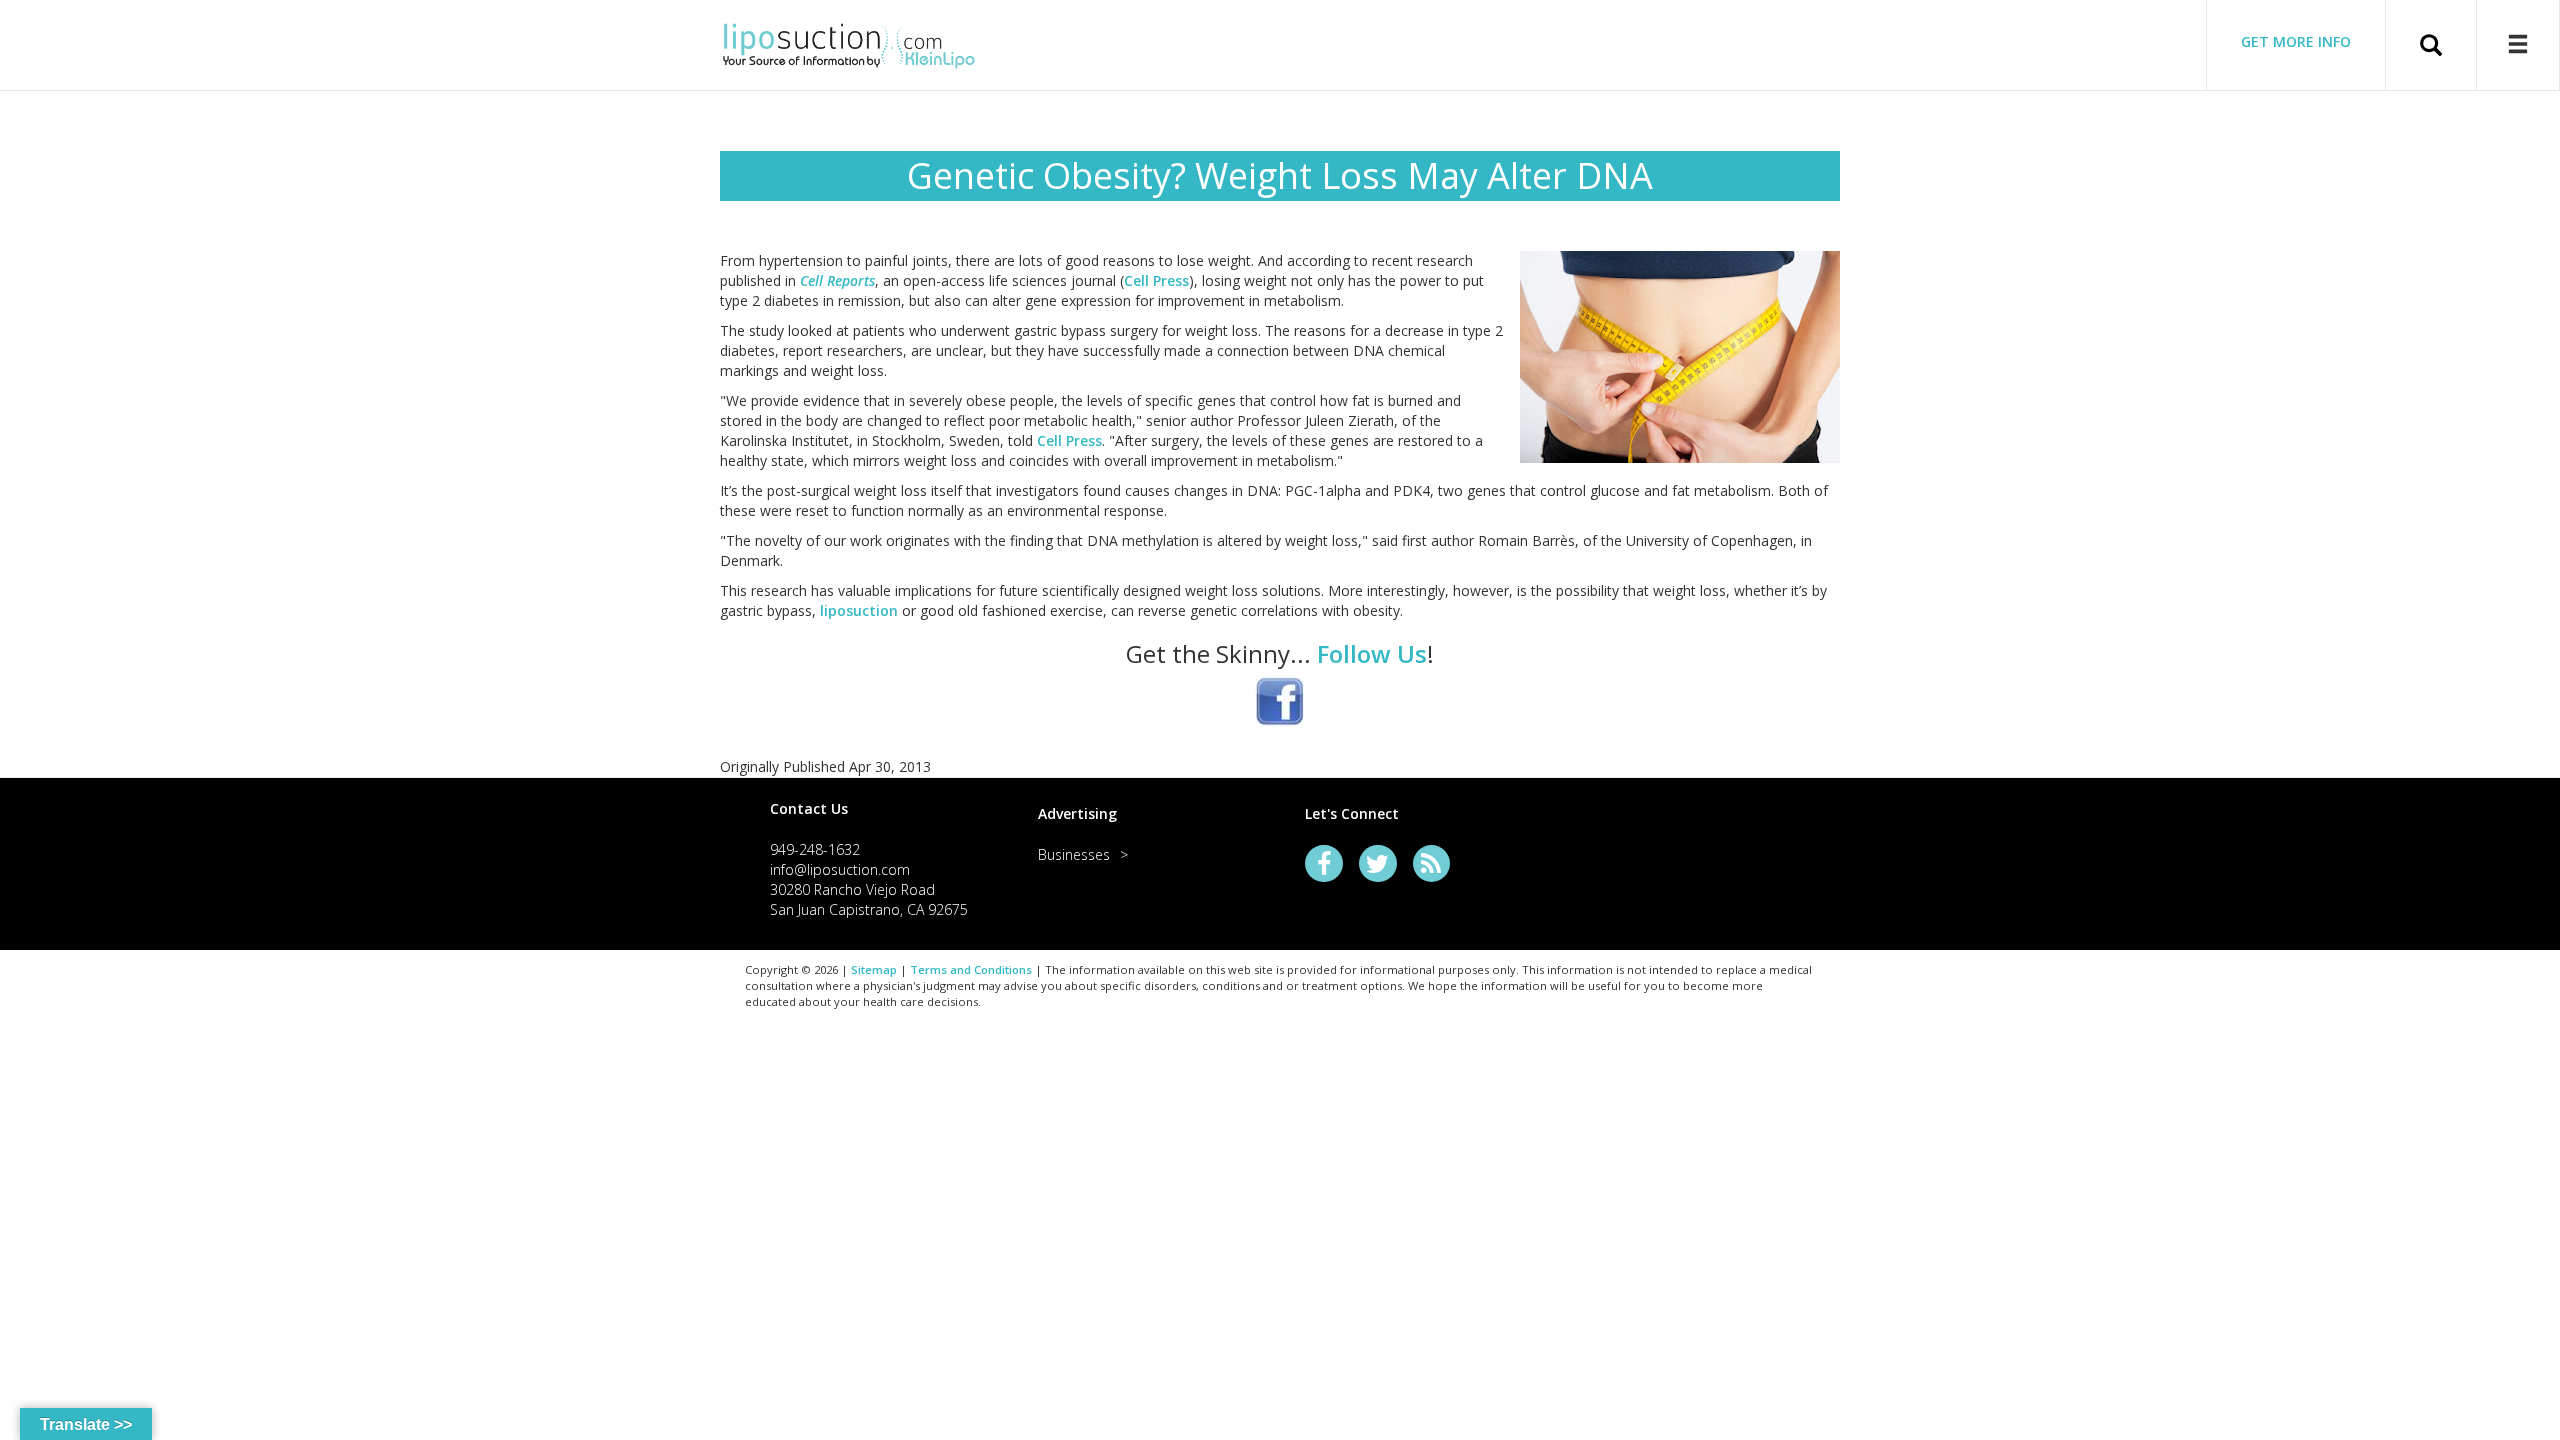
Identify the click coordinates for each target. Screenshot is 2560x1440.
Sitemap (874, 969)
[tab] (879, 808)
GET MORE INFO (2296, 41)
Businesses (1074, 854)
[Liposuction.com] (849, 43)
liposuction (859, 610)
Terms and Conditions (971, 969)
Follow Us (1372, 653)
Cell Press (1156, 280)
